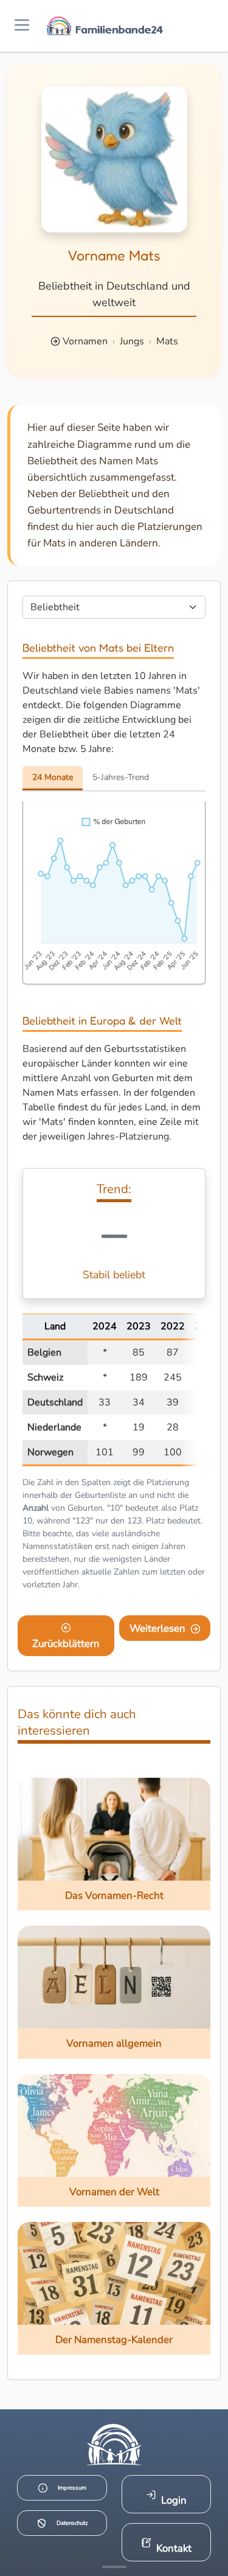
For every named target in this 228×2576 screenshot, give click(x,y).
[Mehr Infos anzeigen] (114, 2567)
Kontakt (174, 2548)
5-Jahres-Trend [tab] (121, 777)
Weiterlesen (157, 1628)
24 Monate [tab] (53, 777)
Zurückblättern (66, 1644)
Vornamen (85, 341)
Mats (167, 341)
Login (174, 2500)
